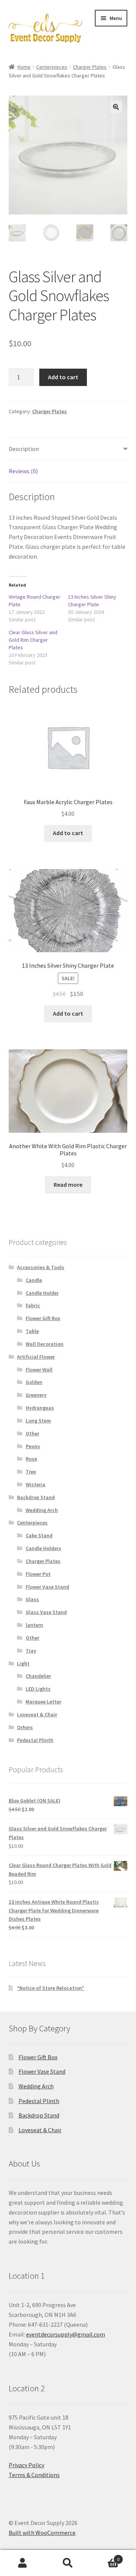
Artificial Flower (36, 1357)
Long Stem (38, 1421)
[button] (116, 107)
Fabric (33, 1305)
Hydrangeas (40, 1408)
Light (23, 1663)
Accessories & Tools (41, 1267)
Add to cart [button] (68, 833)
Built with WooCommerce (42, 2533)
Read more (68, 1185)
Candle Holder (42, 1293)
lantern (34, 1625)
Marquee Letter (43, 1702)
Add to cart (63, 377)
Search (68, 2563)
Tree (31, 1472)
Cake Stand (39, 1535)
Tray (31, 1651)
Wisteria (36, 1484)
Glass (32, 1599)
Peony (33, 1446)
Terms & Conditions (34, 2475)
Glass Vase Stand (46, 1612)
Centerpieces (52, 67)
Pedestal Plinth (35, 1740)
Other (32, 1433)
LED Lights (38, 1689)
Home (24, 67)
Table (32, 1331)
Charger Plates (90, 67)
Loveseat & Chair (37, 1714)
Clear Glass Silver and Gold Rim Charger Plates (33, 640)
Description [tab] (24, 449)
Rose (31, 1459)
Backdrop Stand (36, 1497)
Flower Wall (39, 1370)
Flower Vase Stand (47, 1587)
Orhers (25, 1727)
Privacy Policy (26, 2465)
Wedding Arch (42, 1510)
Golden (34, 1382)
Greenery (36, 1395)
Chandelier (38, 1676)
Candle (34, 1280)
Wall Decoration (45, 1344)
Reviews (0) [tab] (23, 471)
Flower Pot (38, 1574)
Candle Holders (43, 1548)
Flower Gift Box (43, 1318)
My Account (23, 2563)
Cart (105, 2557)
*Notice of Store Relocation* (51, 1988)
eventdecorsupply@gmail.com (66, 2334)
